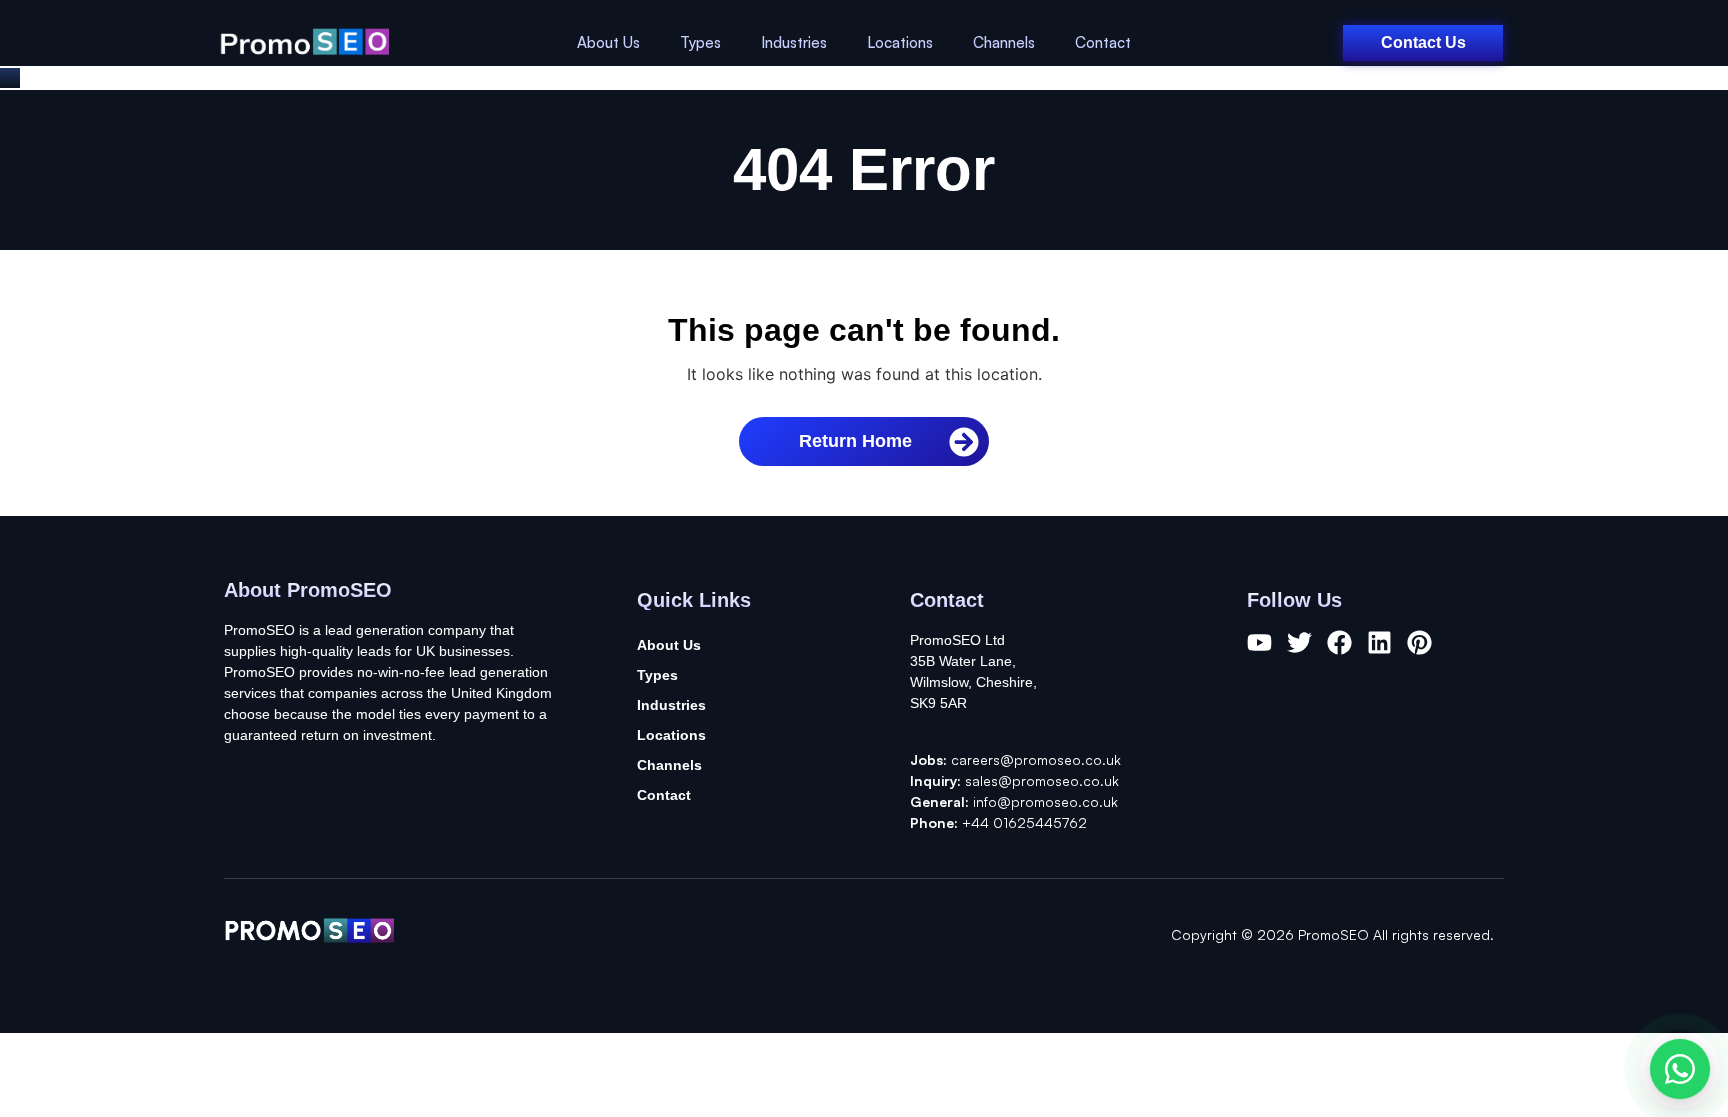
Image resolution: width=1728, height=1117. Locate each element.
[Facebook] (1339, 642)
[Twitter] (1299, 642)
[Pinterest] (1419, 642)
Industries (794, 42)
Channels (1004, 42)
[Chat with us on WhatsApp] (1680, 1069)
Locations (900, 42)
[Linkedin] (1379, 642)
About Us (608, 42)
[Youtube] (1259, 642)
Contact (1103, 42)
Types (700, 42)
